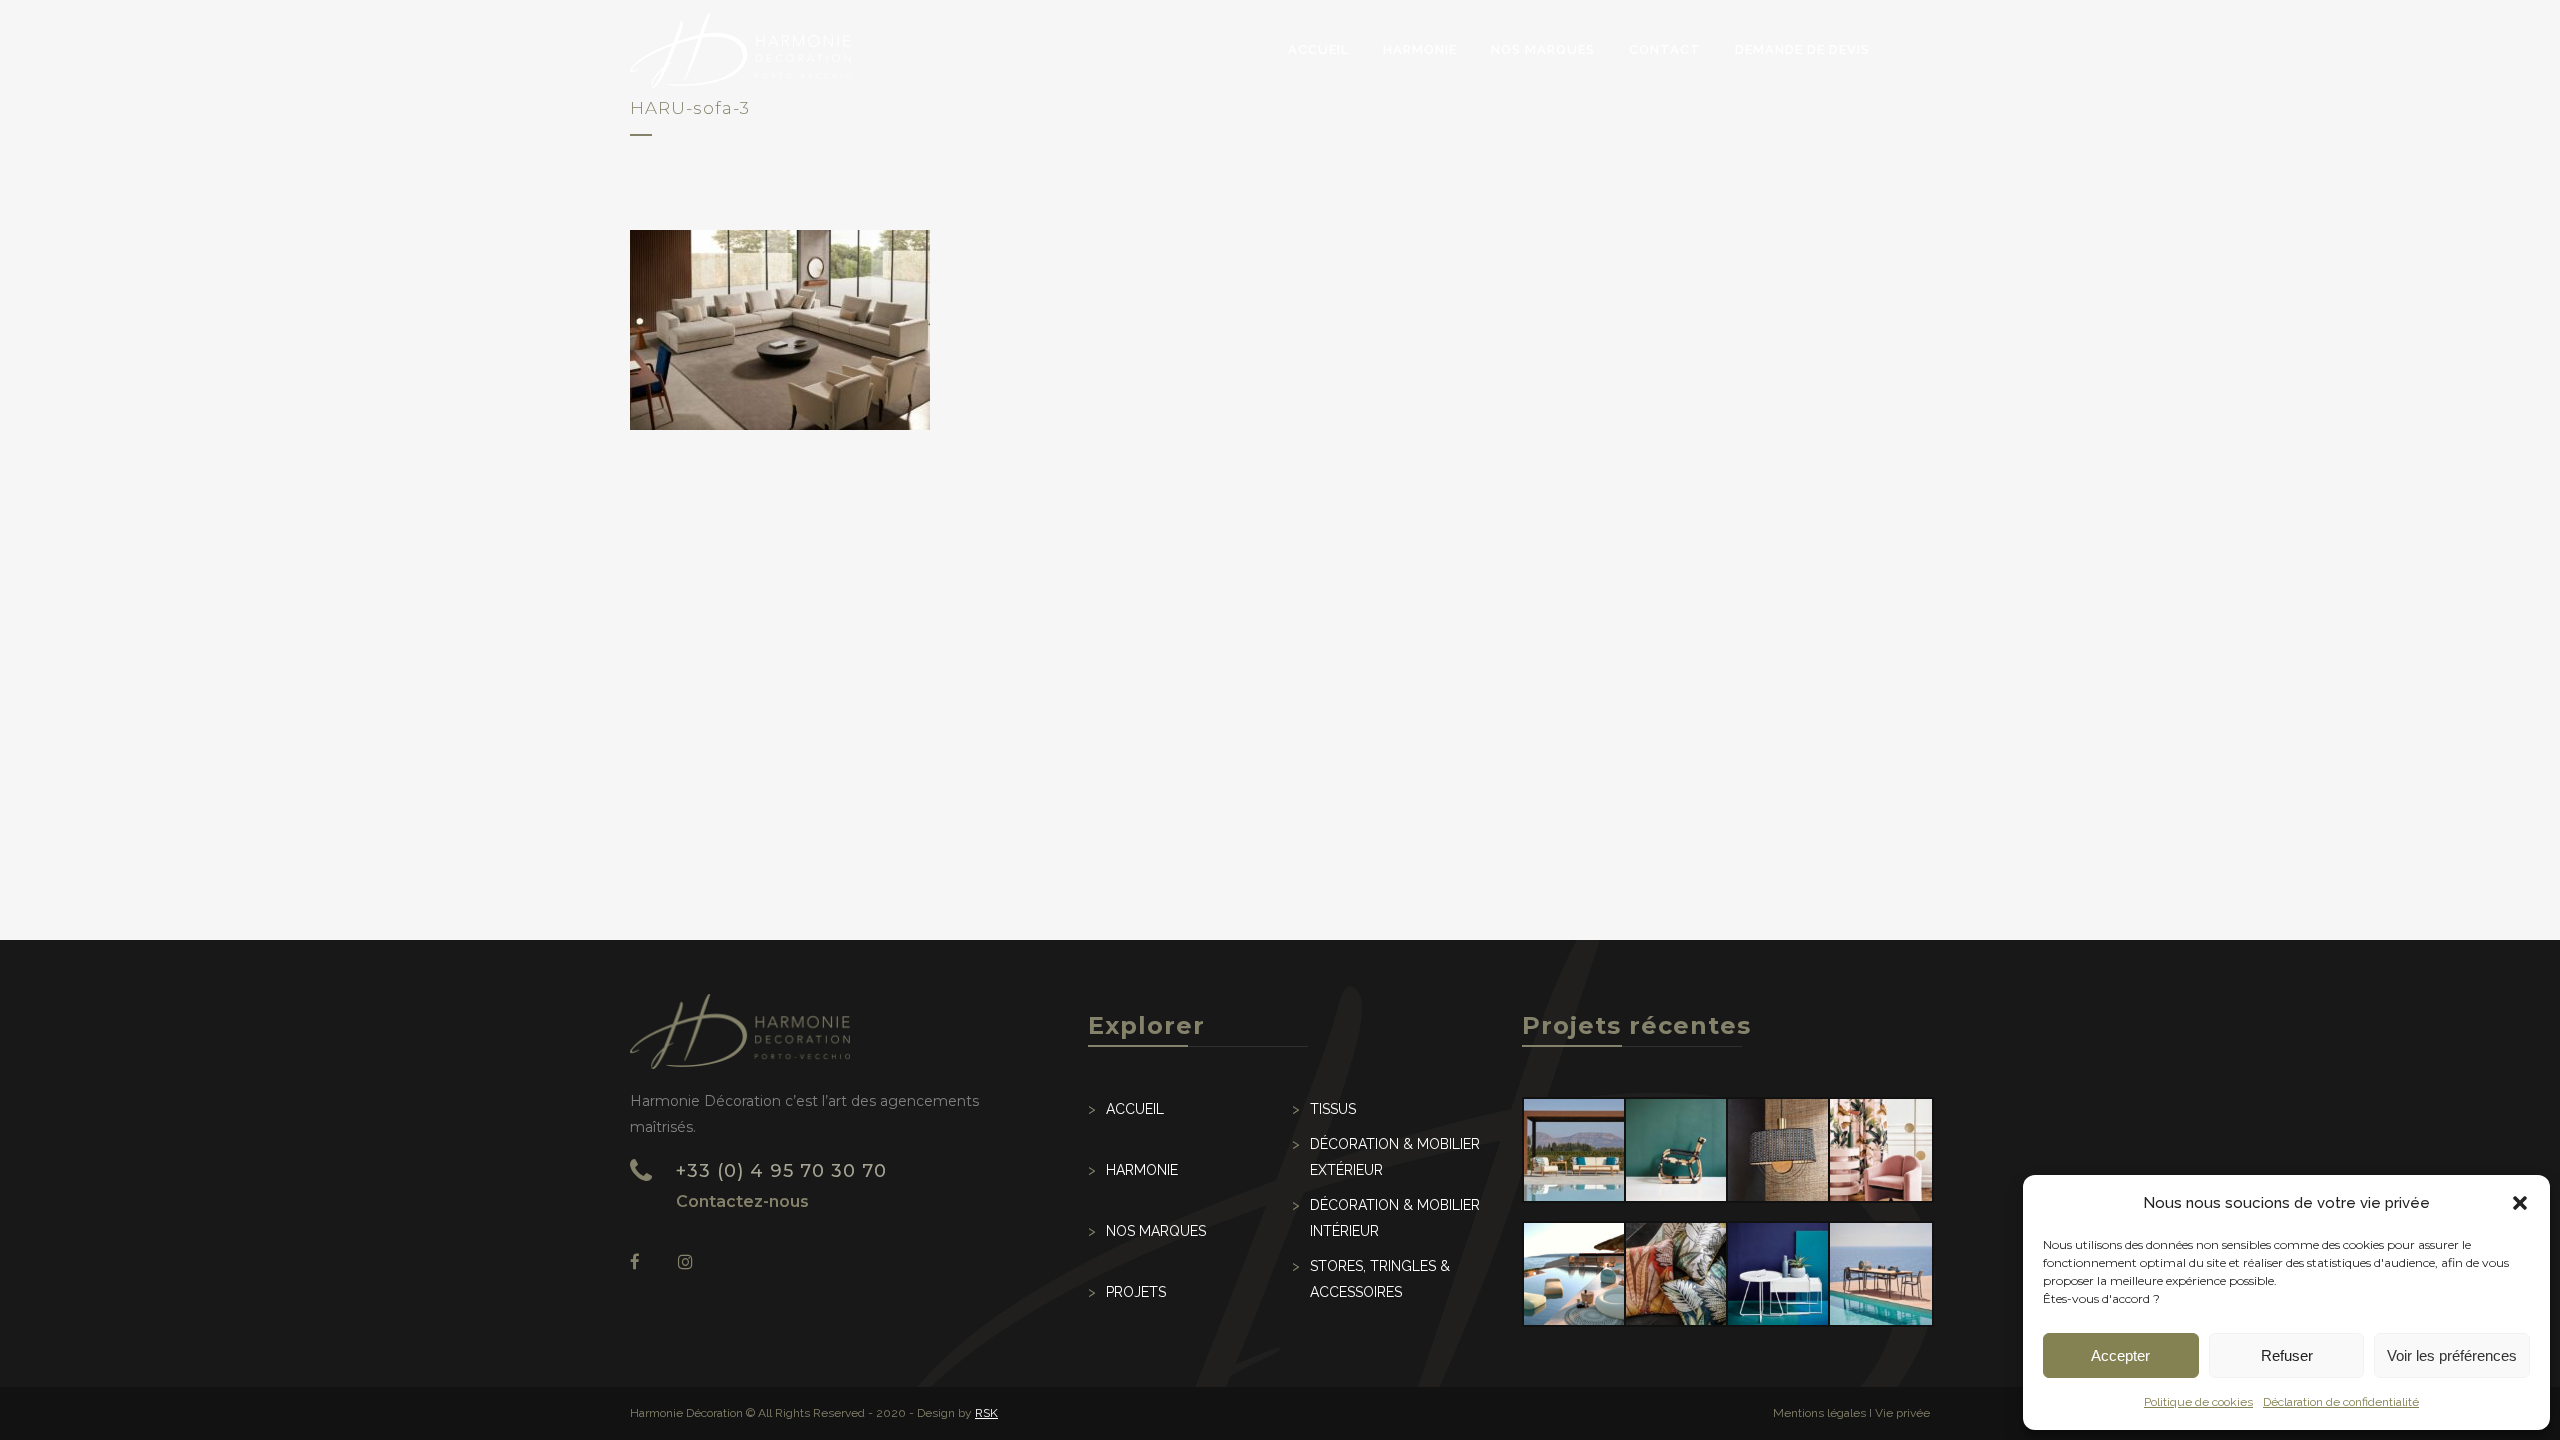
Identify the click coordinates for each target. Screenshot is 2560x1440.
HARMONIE (1142, 1170)
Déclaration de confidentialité (2341, 1402)
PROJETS (1136, 1292)
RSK (986, 1413)
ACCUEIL (1135, 1109)
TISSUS (1333, 1109)
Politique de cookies (2198, 1402)
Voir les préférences (2452, 1355)
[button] (2520, 1203)
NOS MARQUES (1156, 1231)
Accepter (2120, 1355)
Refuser (2287, 1355)
